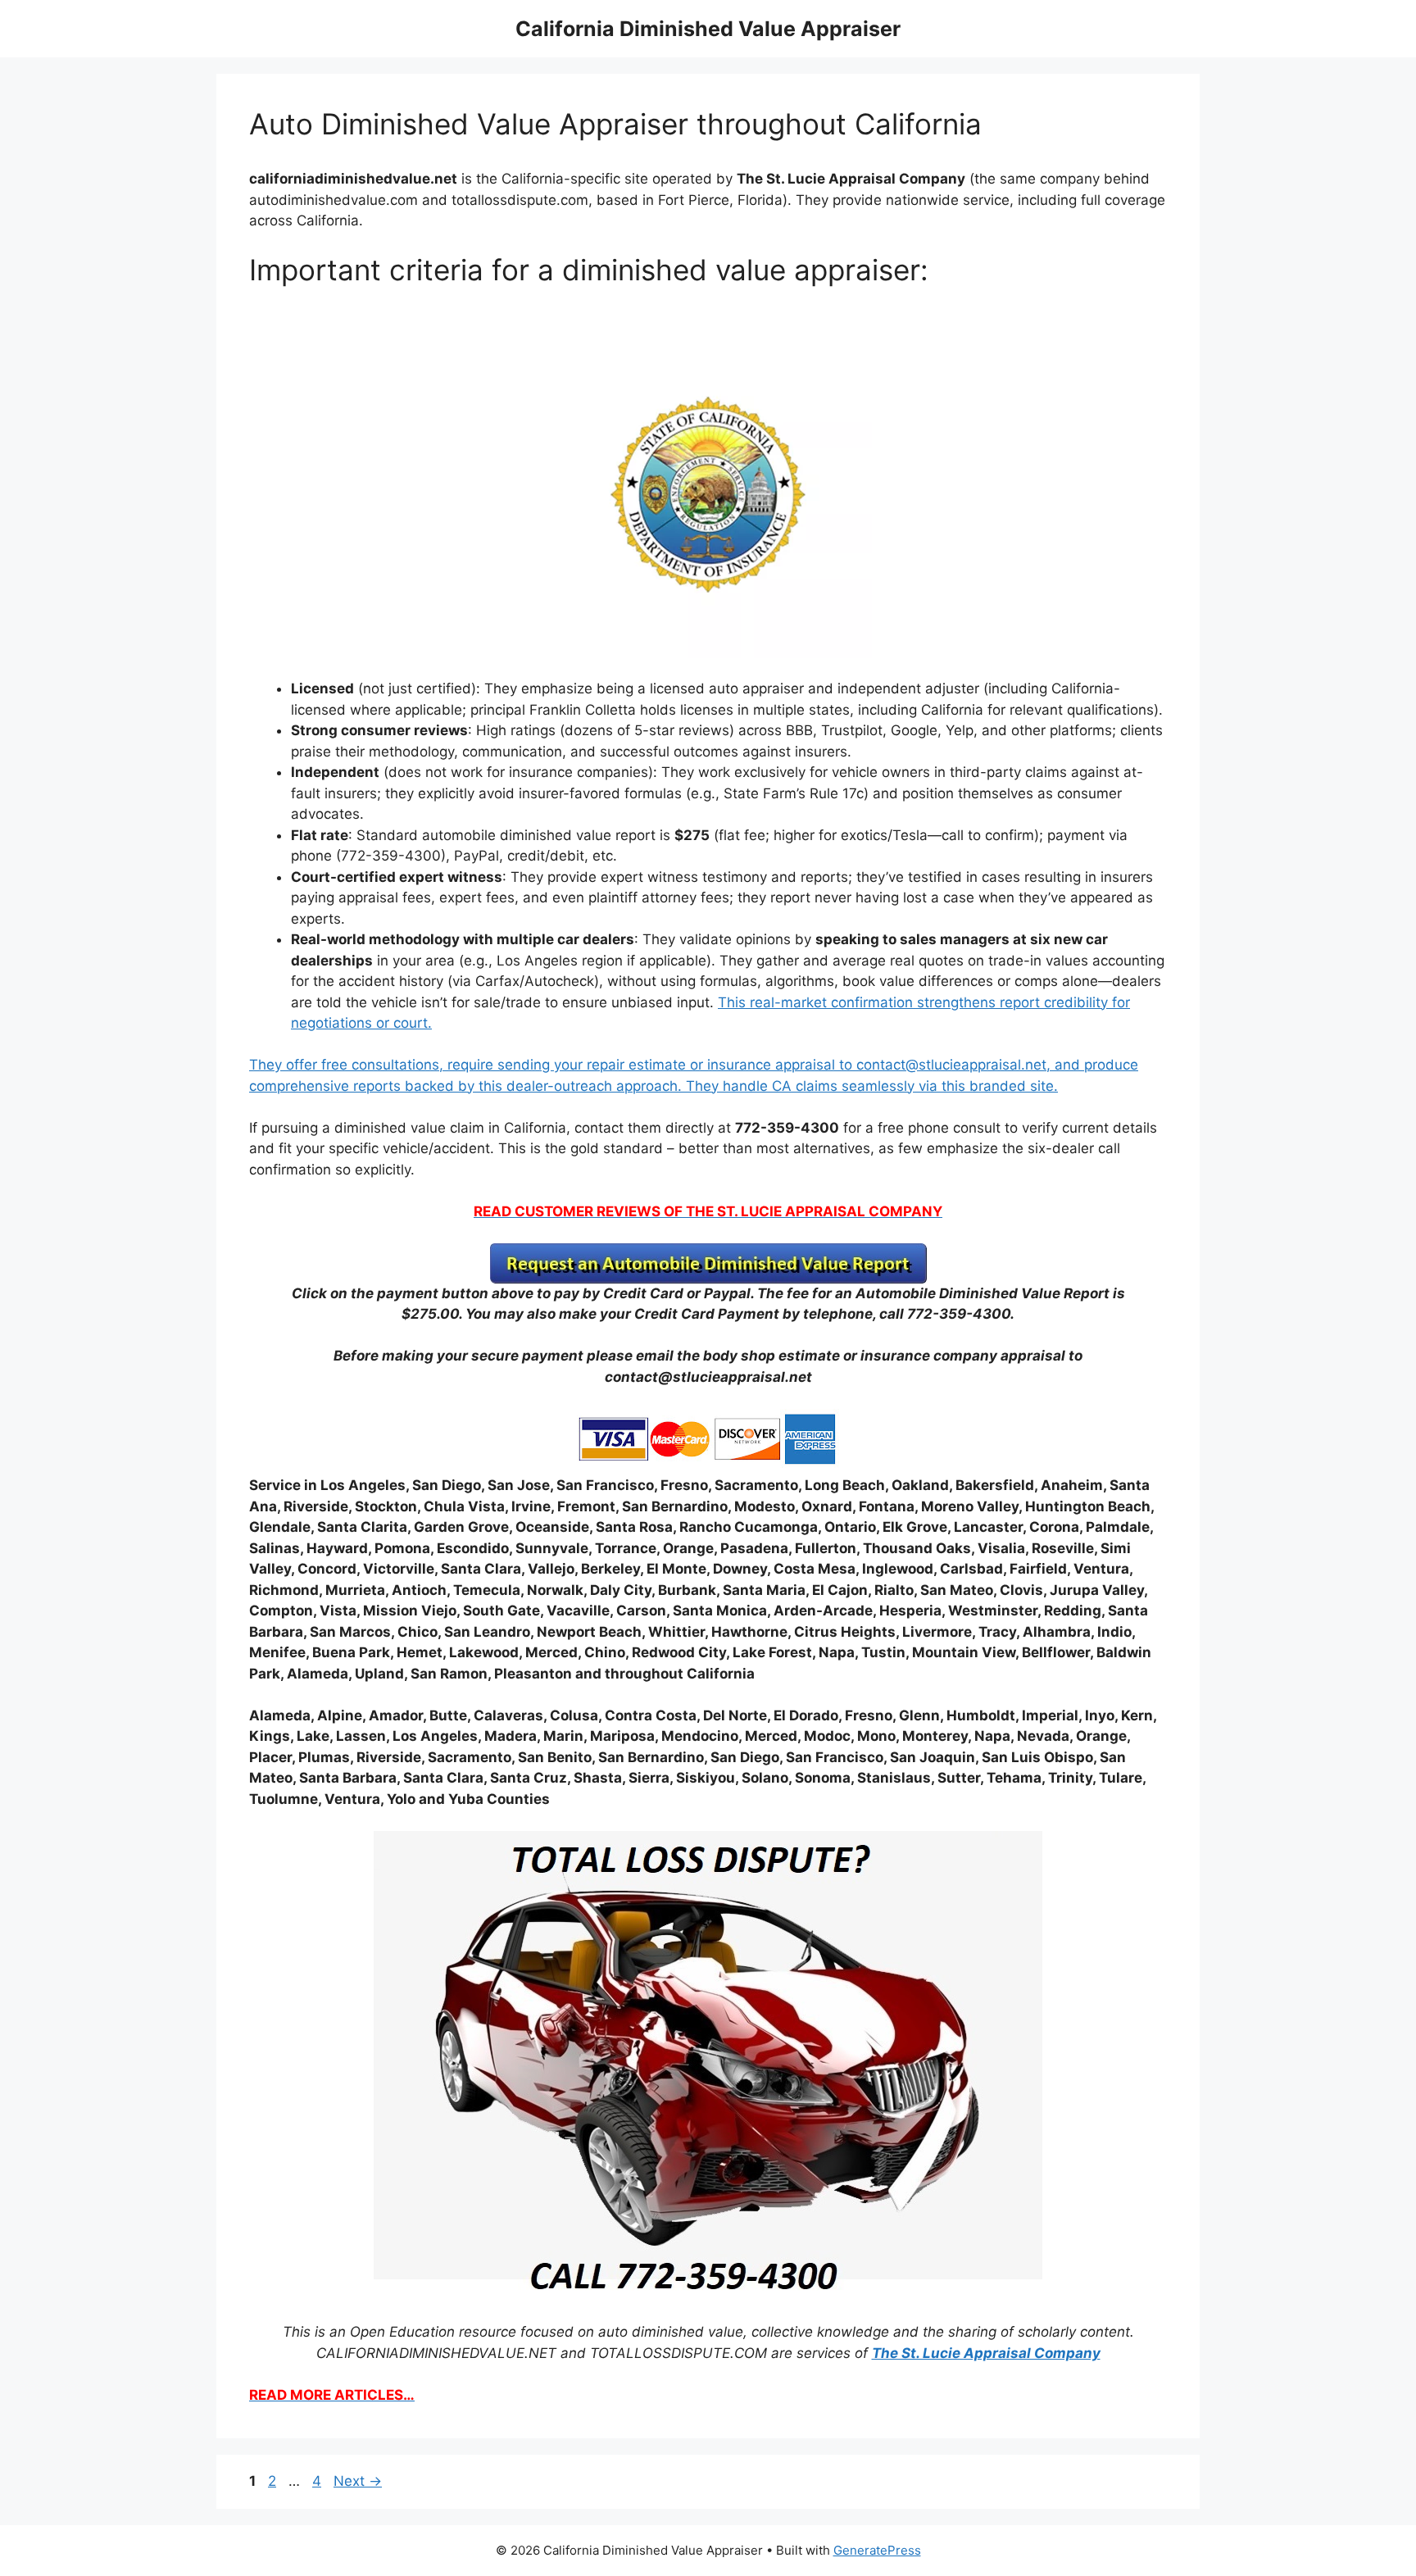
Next (358, 2481)
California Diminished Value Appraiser (708, 29)
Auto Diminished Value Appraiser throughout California (615, 124)
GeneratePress (877, 2550)
